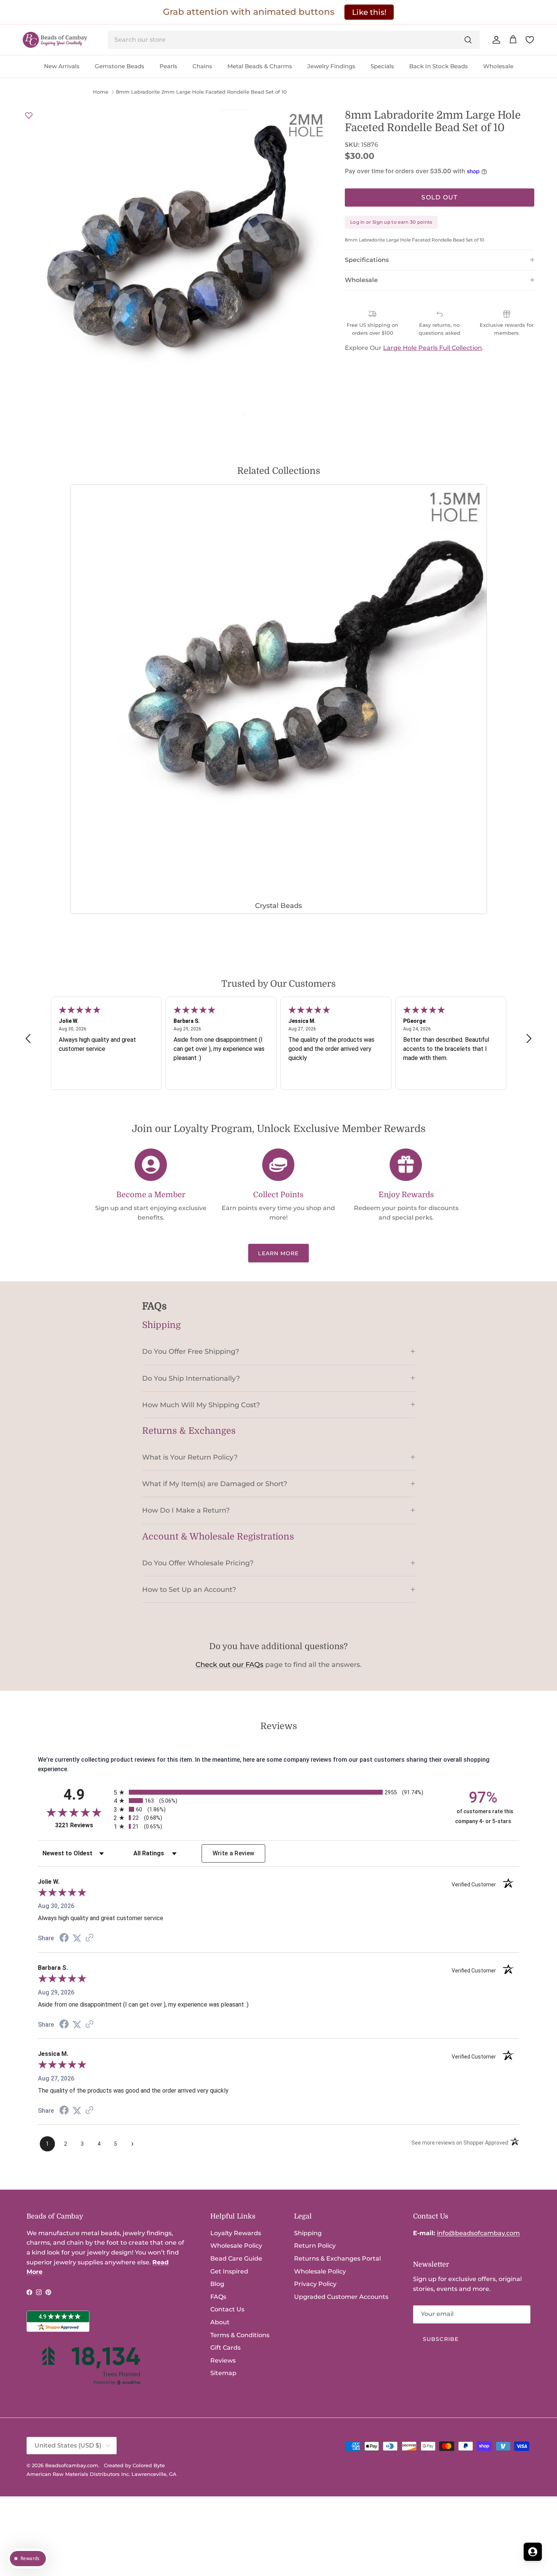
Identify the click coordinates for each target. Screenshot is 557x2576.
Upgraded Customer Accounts (341, 2297)
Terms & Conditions (240, 2335)
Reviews (223, 2360)
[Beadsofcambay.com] (55, 40)
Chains (202, 66)
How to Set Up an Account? (189, 1589)
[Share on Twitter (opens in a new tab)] (77, 1938)
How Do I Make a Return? (186, 1510)
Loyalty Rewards (236, 2233)
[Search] (468, 40)
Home (101, 92)
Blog (217, 2284)
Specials (382, 66)
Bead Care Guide (236, 2259)
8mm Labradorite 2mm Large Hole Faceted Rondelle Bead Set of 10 (201, 92)
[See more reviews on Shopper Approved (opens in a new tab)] (89, 1938)
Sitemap (223, 2373)
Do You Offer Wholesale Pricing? (198, 1563)
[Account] (495, 40)
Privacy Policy (315, 2284)
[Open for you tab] (533, 2552)
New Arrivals (62, 66)
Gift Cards (225, 2348)
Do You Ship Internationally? (191, 1378)
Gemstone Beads (120, 66)
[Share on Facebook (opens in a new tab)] (64, 1939)
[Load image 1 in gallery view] (176, 263)
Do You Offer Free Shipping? (191, 1351)
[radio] (278, 1792)
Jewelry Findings (331, 66)
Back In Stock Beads (439, 66)
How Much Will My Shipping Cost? (201, 1405)
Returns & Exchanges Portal (337, 2259)
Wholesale (498, 66)
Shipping (308, 2233)
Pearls (168, 66)
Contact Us (227, 2309)
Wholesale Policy (236, 2246)
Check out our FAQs (229, 1665)
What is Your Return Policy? (190, 1457)
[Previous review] (28, 1039)
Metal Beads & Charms (260, 66)
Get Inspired (229, 2271)
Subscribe (441, 2339)
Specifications (367, 260)
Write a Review (234, 1853)
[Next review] (529, 1039)
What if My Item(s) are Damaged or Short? (215, 1484)
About (220, 2322)
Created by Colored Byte (134, 2465)
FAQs (218, 2297)
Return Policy (315, 2246)
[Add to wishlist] (29, 115)
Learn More (278, 1253)
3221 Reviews (82, 1825)
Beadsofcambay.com (72, 2465)
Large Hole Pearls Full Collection (433, 348)
